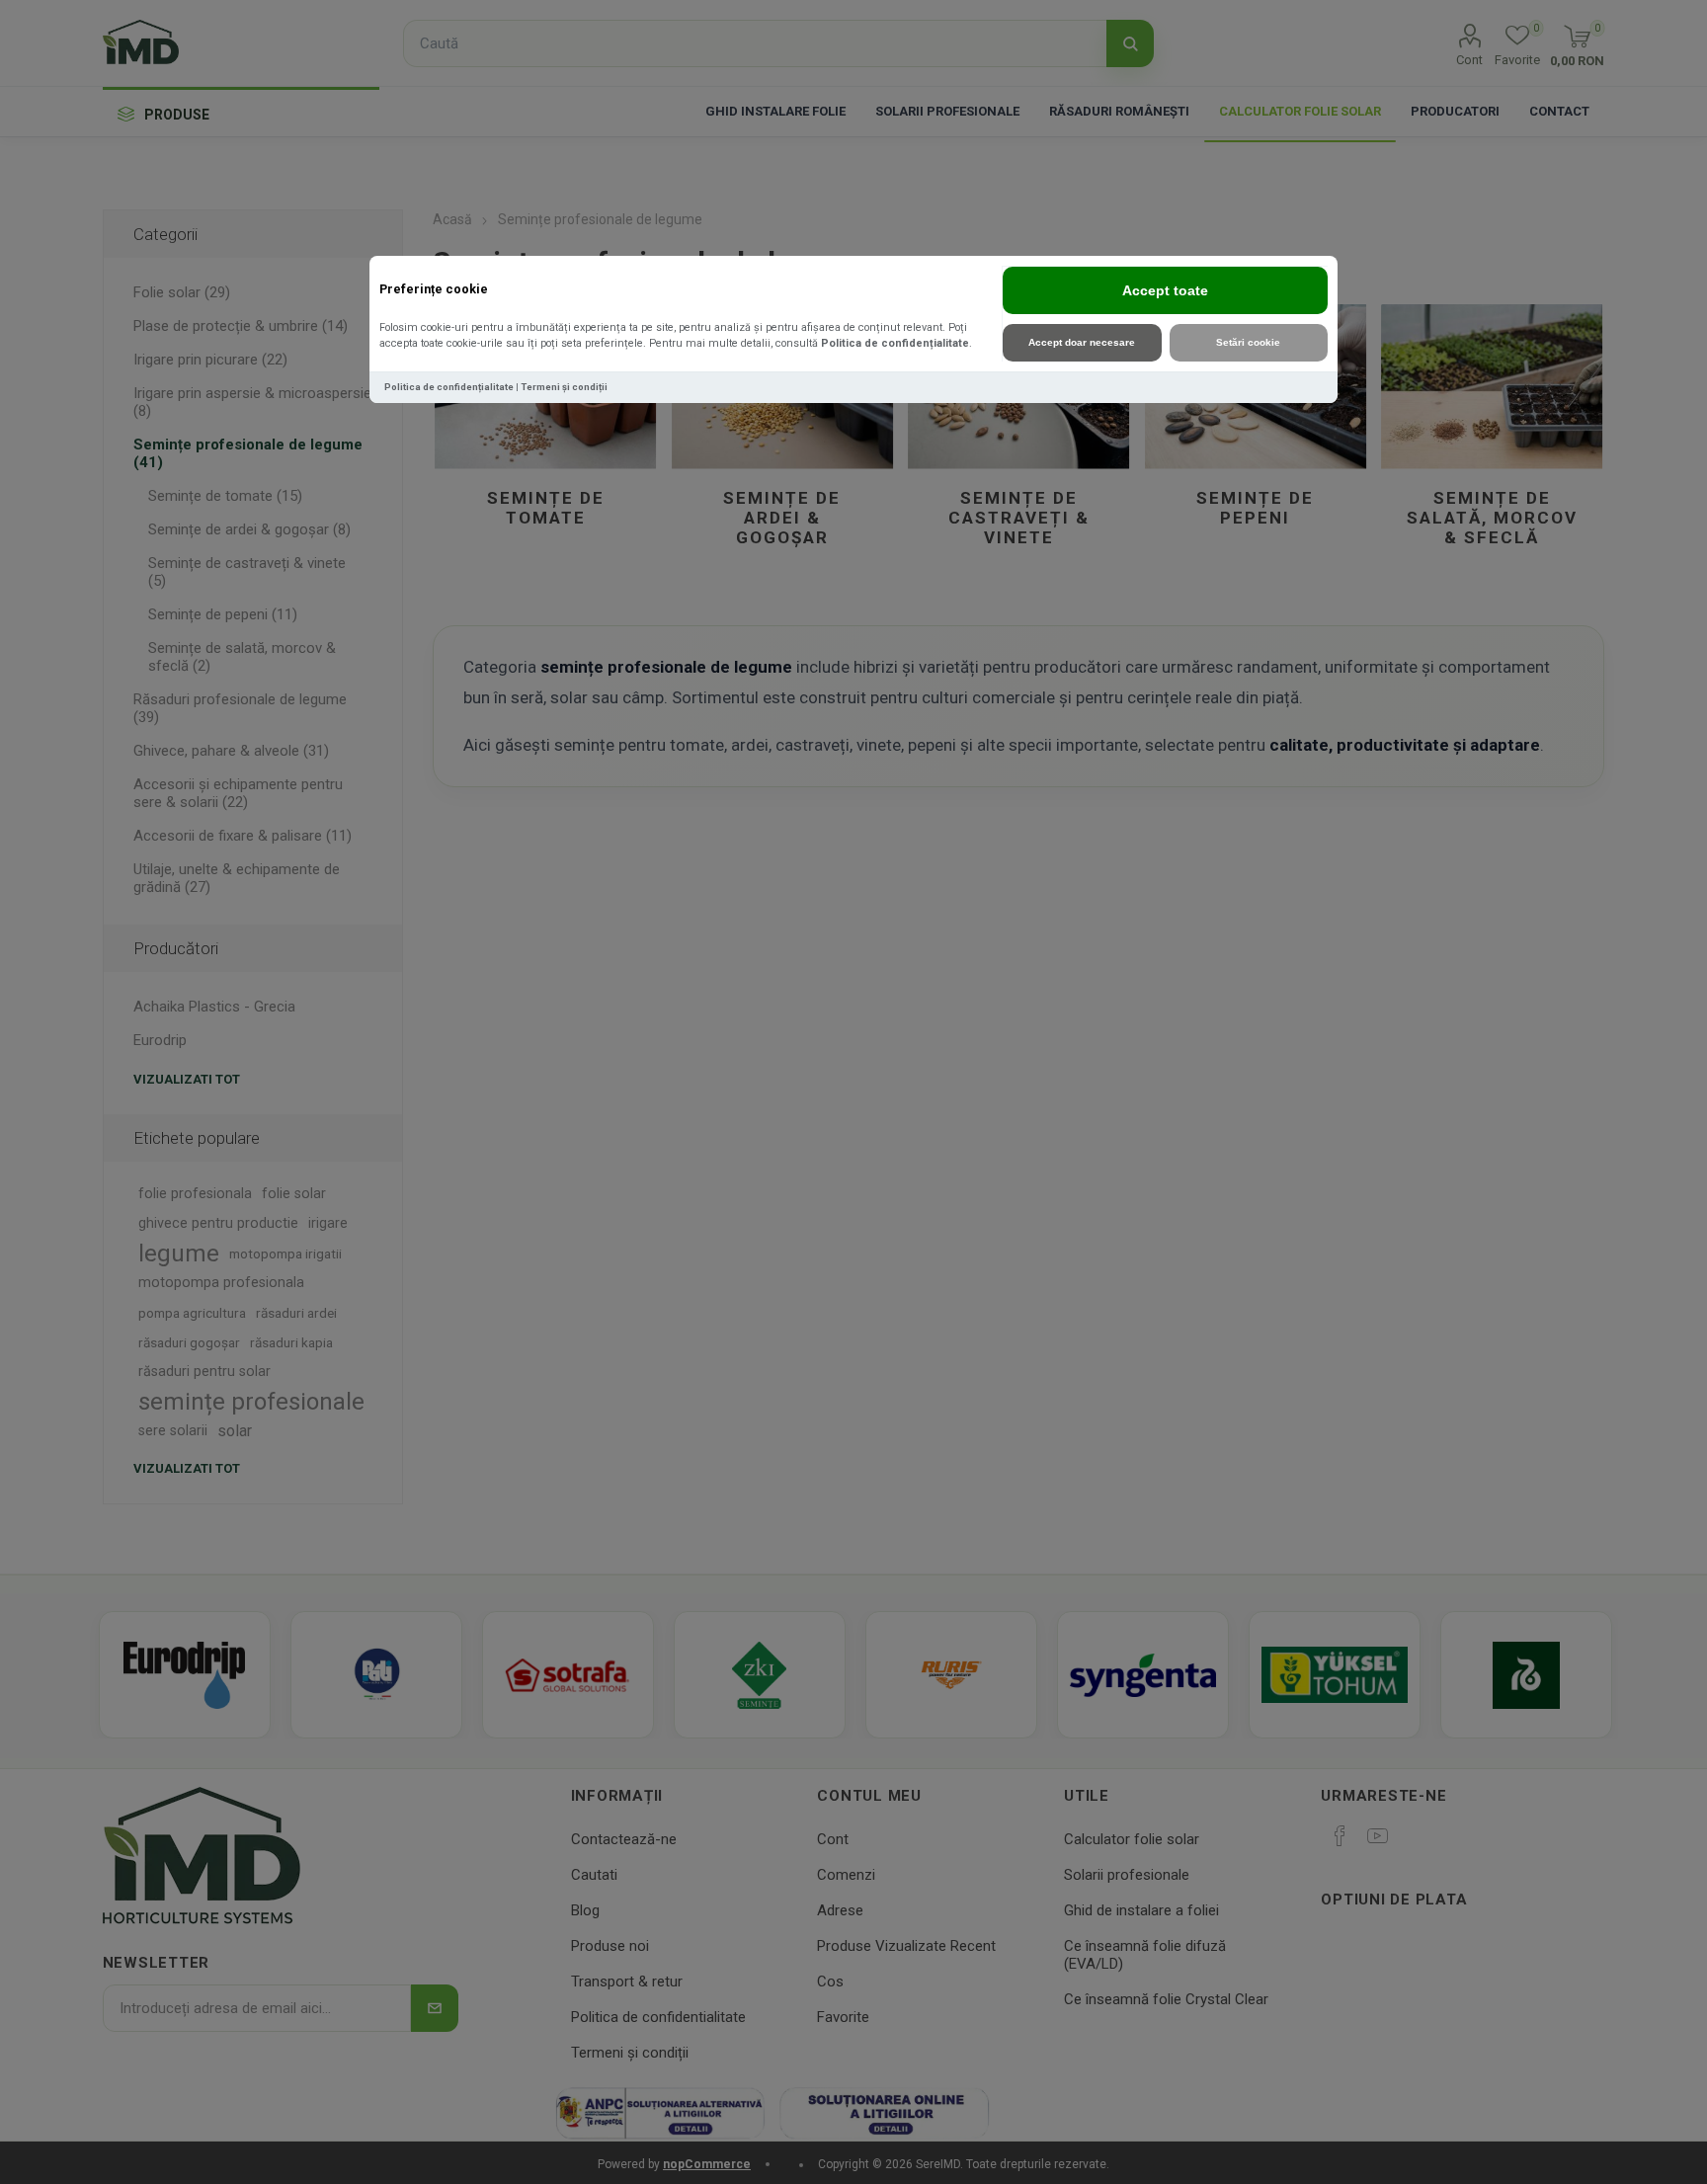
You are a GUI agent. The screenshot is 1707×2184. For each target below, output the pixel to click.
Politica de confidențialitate (895, 343)
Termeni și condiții (564, 387)
